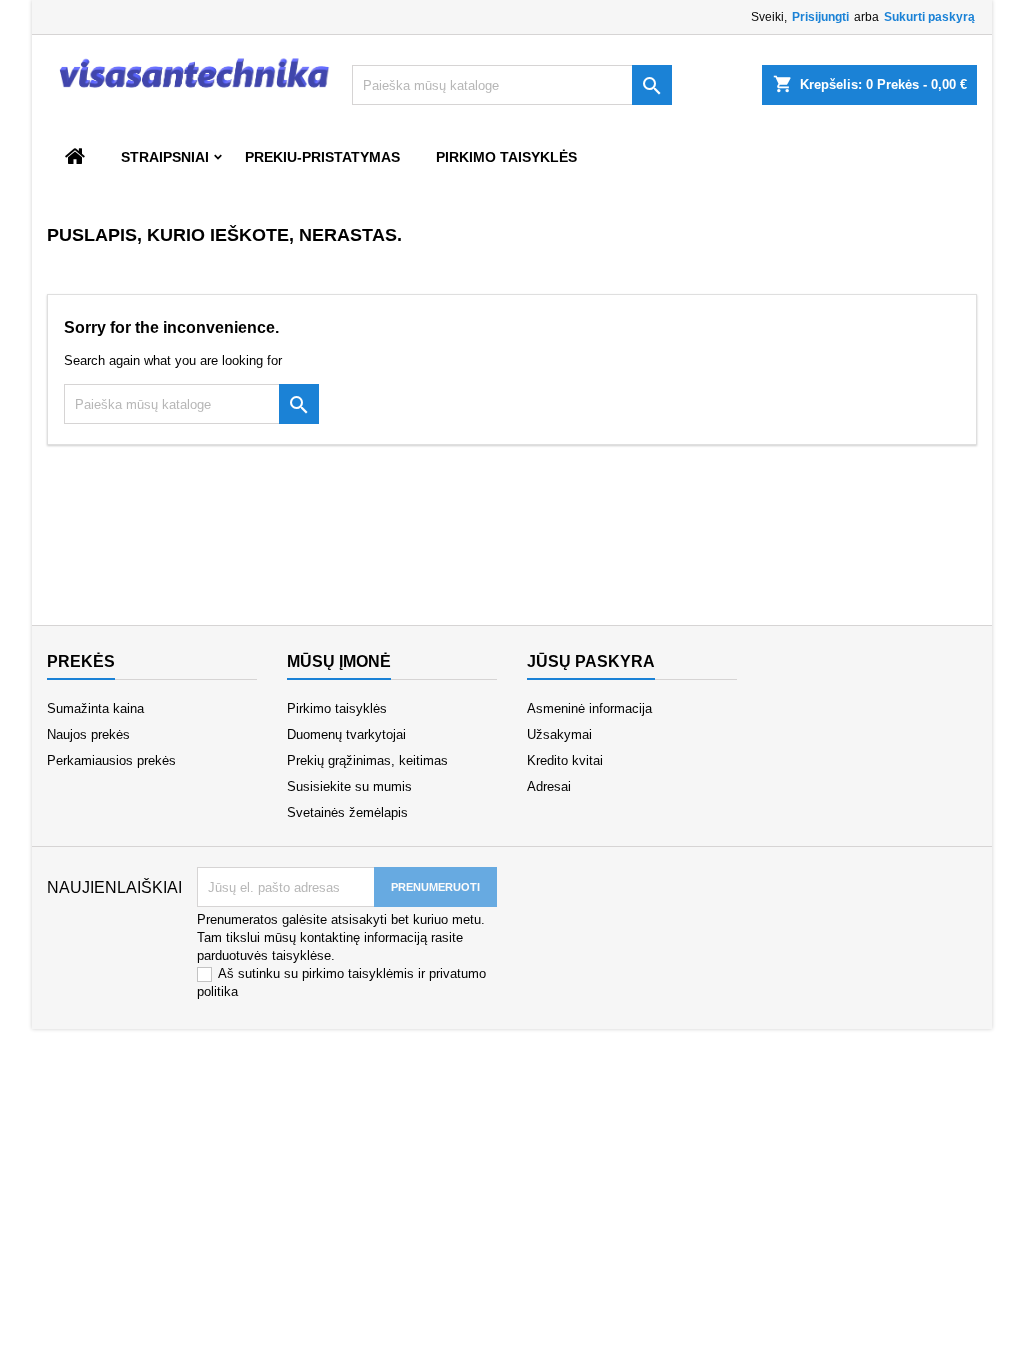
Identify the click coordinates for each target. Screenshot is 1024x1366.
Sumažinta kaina (95, 708)
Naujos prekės (88, 734)
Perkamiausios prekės (111, 760)
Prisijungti (820, 17)
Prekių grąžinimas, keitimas (367, 760)
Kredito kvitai (565, 760)
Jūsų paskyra (591, 661)
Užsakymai (559, 734)
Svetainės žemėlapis (347, 812)
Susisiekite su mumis (349, 786)
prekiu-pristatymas (322, 157)
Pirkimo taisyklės (506, 157)
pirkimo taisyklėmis (358, 973)
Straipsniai (165, 157)
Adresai (549, 786)
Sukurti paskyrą (929, 17)
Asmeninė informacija (589, 708)
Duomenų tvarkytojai (346, 734)
